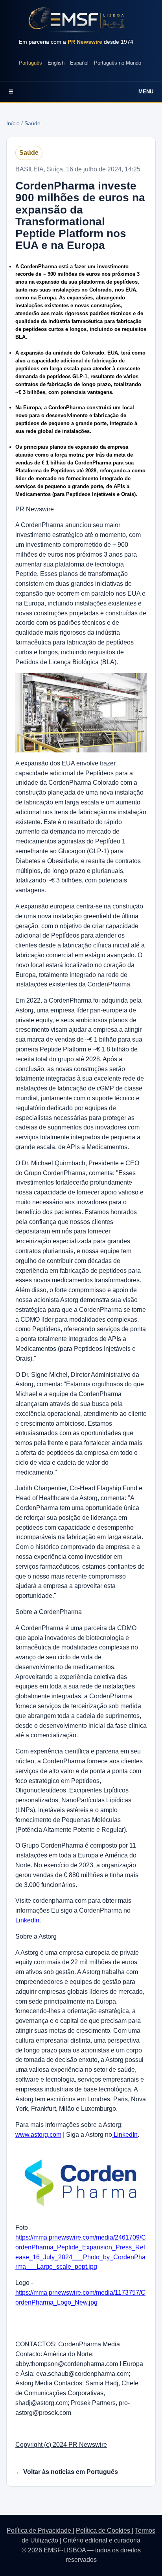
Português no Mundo (118, 63)
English (56, 63)
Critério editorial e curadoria (102, 2540)
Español (79, 63)
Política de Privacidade (40, 2530)
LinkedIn (27, 1920)
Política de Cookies (104, 2530)
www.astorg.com (38, 2135)
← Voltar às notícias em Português (67, 2472)
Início (13, 123)
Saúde (32, 123)
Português (30, 63)
